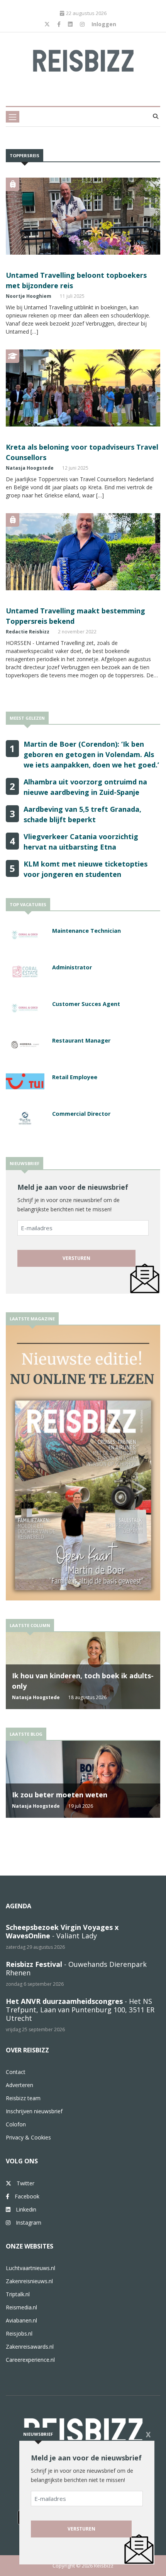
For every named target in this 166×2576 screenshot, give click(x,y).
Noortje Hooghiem (29, 296)
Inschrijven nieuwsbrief (34, 2111)
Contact (16, 2072)
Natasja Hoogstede (30, 468)
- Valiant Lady (62, 1931)
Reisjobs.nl (19, 2333)
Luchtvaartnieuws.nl (30, 2268)
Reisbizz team (23, 2098)
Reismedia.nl (21, 2307)
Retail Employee (75, 1077)
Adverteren (19, 2085)
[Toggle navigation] (13, 117)
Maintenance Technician (86, 931)
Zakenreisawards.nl (30, 2347)
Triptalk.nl (18, 2294)
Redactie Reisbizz (28, 632)
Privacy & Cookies (28, 2137)
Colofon (16, 2124)
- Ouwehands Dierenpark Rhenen (76, 1968)
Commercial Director (81, 1114)
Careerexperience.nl (30, 2360)
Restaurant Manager (81, 1040)
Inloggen (104, 24)
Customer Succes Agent (86, 1004)
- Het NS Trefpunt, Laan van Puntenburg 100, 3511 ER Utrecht (80, 2010)
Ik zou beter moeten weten (60, 1795)
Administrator (72, 967)
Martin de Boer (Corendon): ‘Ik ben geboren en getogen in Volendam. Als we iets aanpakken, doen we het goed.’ (91, 754)
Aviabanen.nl (21, 2320)
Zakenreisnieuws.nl (29, 2281)
